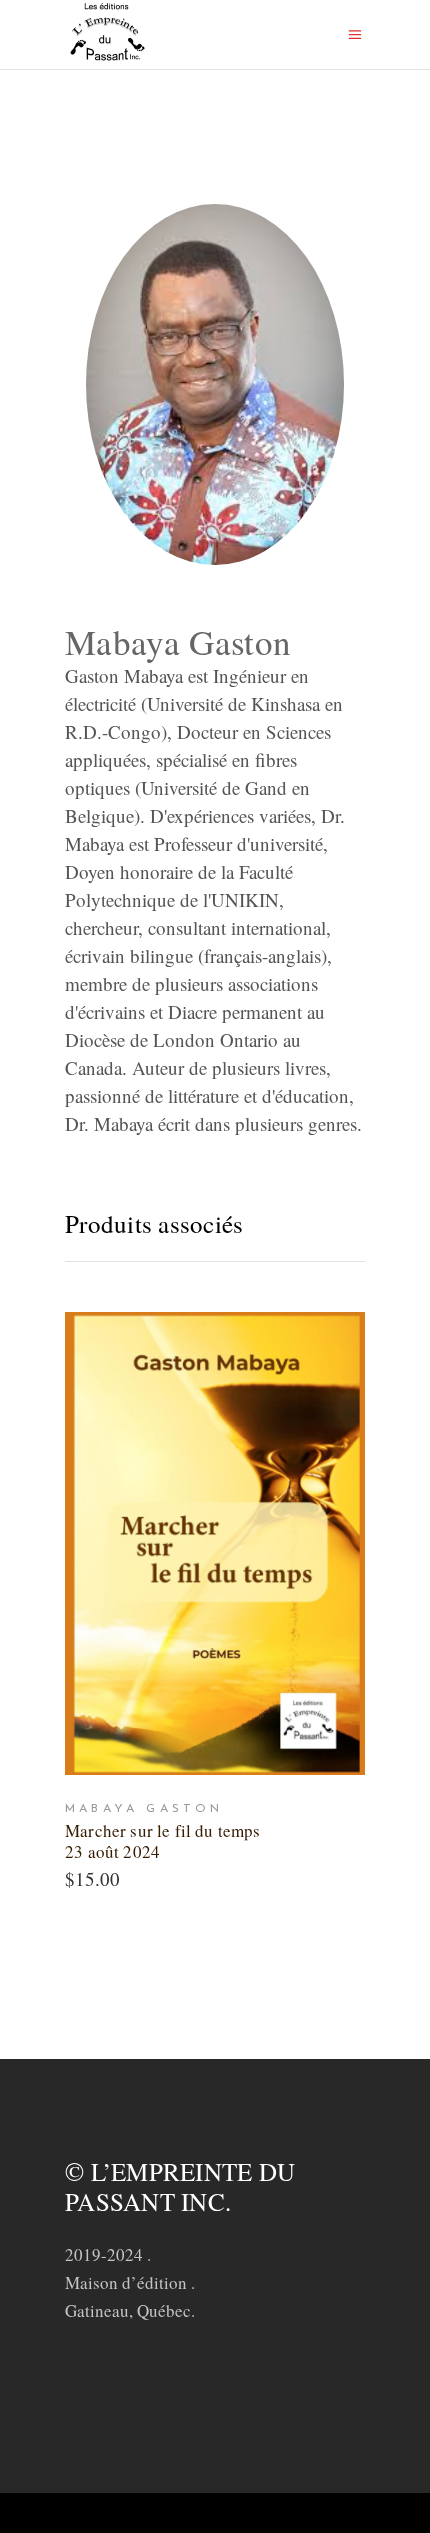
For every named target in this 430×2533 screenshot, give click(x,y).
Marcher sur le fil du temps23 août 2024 (163, 1840)
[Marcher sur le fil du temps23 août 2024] (215, 1543)
